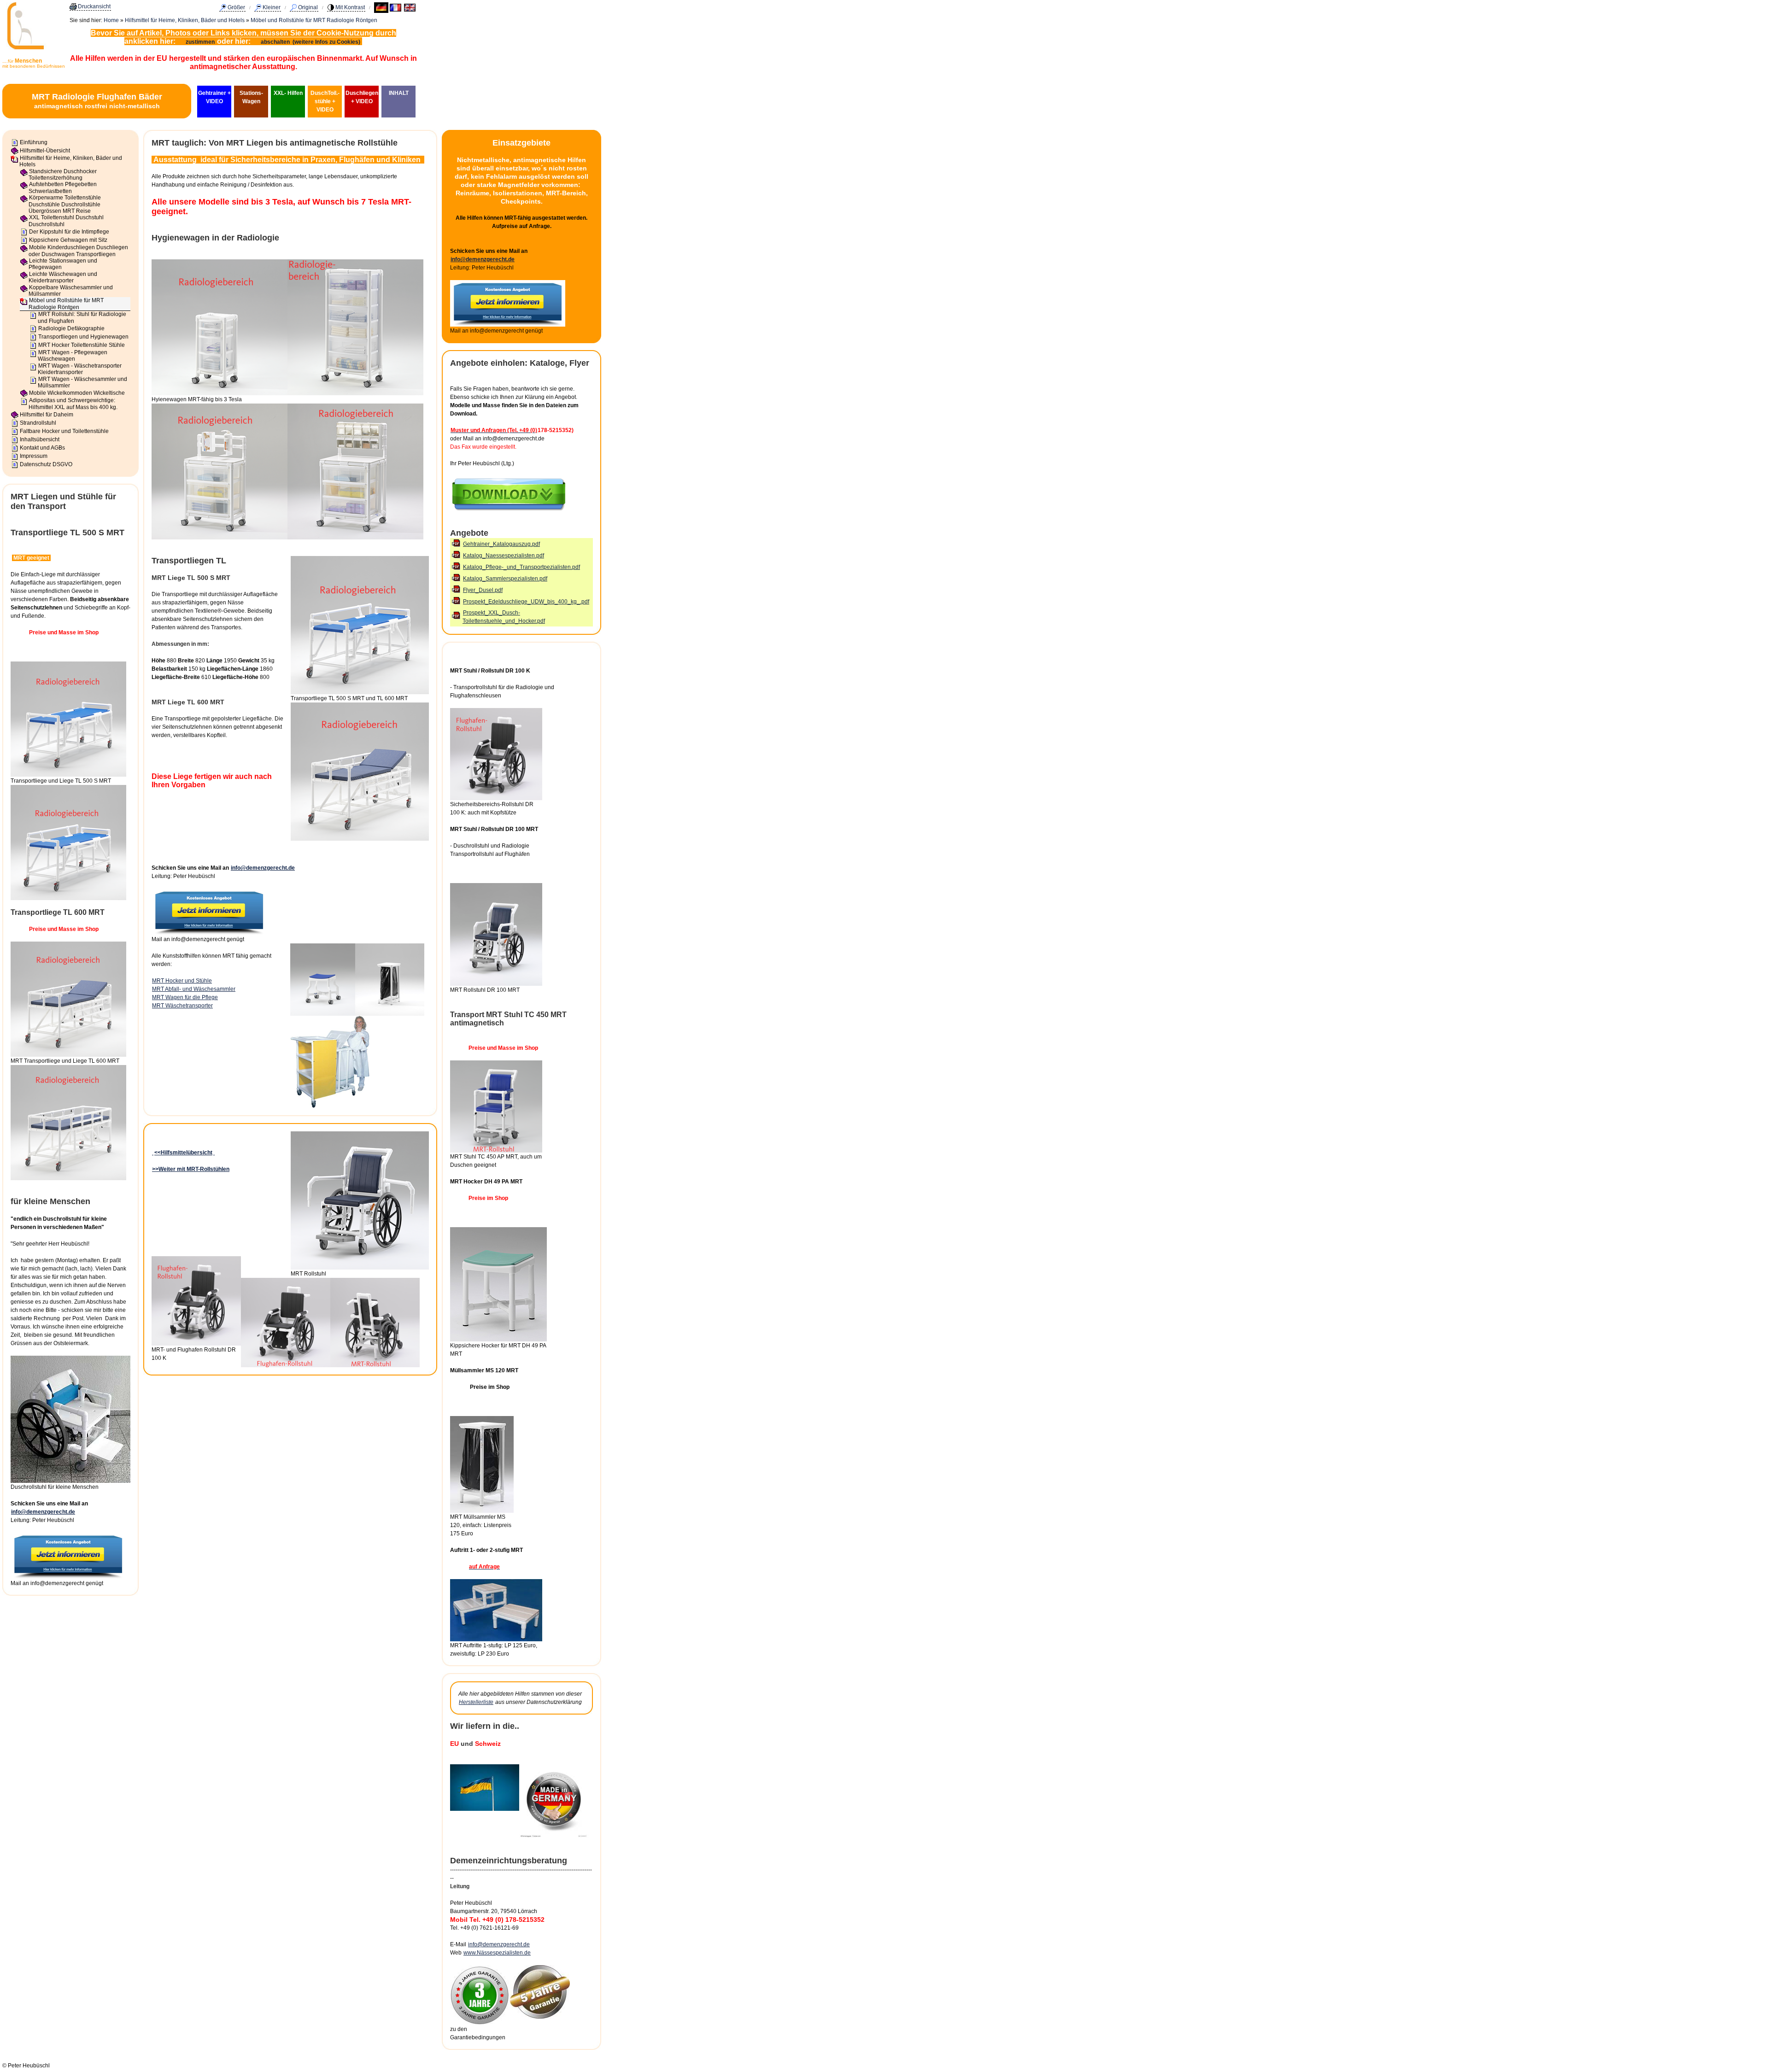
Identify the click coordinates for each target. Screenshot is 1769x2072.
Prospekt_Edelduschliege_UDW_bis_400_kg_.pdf (526, 602)
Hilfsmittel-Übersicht (45, 151)
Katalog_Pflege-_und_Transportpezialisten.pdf (521, 567)
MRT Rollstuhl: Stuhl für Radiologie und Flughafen (82, 317)
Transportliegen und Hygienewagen (83, 337)
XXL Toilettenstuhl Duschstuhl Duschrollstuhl (66, 221)
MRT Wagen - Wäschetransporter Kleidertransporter (80, 369)
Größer (236, 7)
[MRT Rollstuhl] (360, 1268)
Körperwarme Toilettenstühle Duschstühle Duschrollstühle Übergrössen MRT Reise (65, 204)
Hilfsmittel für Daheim (47, 415)
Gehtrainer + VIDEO (214, 97)
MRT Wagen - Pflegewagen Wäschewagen (73, 356)
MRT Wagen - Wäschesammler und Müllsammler (82, 382)
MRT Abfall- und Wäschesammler (194, 989)
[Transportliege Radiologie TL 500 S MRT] (360, 692)
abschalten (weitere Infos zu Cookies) (311, 42)
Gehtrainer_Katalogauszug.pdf (501, 544)
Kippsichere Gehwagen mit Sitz (68, 240)
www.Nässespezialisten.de (497, 1953)
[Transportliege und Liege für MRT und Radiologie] (68, 1055)
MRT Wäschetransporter (182, 1006)
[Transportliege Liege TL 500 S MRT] (68, 775)
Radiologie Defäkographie (71, 328)
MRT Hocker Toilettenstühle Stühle (82, 345)
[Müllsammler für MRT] (482, 1511)
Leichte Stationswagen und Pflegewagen (63, 264)
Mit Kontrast (350, 7)
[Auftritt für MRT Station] (496, 1639)
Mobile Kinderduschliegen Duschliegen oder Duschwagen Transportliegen (78, 251)
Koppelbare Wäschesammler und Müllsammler (71, 291)
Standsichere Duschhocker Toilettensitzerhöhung (63, 175)
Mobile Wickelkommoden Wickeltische (77, 393)
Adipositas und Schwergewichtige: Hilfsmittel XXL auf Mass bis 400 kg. (73, 404)
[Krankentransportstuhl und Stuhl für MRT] (496, 1151)
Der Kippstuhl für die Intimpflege (69, 232)
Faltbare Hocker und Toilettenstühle (64, 431)
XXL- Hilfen (288, 93)
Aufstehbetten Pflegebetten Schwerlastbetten (63, 187)
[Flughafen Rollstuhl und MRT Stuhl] (496, 798)
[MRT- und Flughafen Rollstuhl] (196, 1344)
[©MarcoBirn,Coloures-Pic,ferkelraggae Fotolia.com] (480, 2023)
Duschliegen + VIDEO (362, 97)
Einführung (34, 142)
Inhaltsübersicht (40, 439)
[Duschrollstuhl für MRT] (496, 984)
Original (308, 7)
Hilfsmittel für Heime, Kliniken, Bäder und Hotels (185, 20)
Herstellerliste (476, 1702)
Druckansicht (94, 6)
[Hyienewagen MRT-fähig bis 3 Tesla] (220, 393)
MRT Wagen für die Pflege (185, 997)
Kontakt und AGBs (42, 448)
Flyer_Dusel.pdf (483, 590)
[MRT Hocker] (498, 1340)
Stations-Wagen (251, 97)
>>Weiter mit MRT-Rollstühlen (191, 1169)
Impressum (34, 456)
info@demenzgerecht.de (43, 1512)
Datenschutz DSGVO (46, 464)
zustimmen (200, 42)
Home (111, 20)
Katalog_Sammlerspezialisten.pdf (505, 579)
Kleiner (272, 7)
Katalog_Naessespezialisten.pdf (504, 556)
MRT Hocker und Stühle (182, 981)
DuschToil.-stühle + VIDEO (325, 101)
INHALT (399, 93)
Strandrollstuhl (38, 423)
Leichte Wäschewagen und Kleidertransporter (63, 277)
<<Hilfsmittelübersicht (183, 1153)
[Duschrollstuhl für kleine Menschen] (70, 1481)
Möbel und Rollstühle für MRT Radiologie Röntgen (314, 20)
